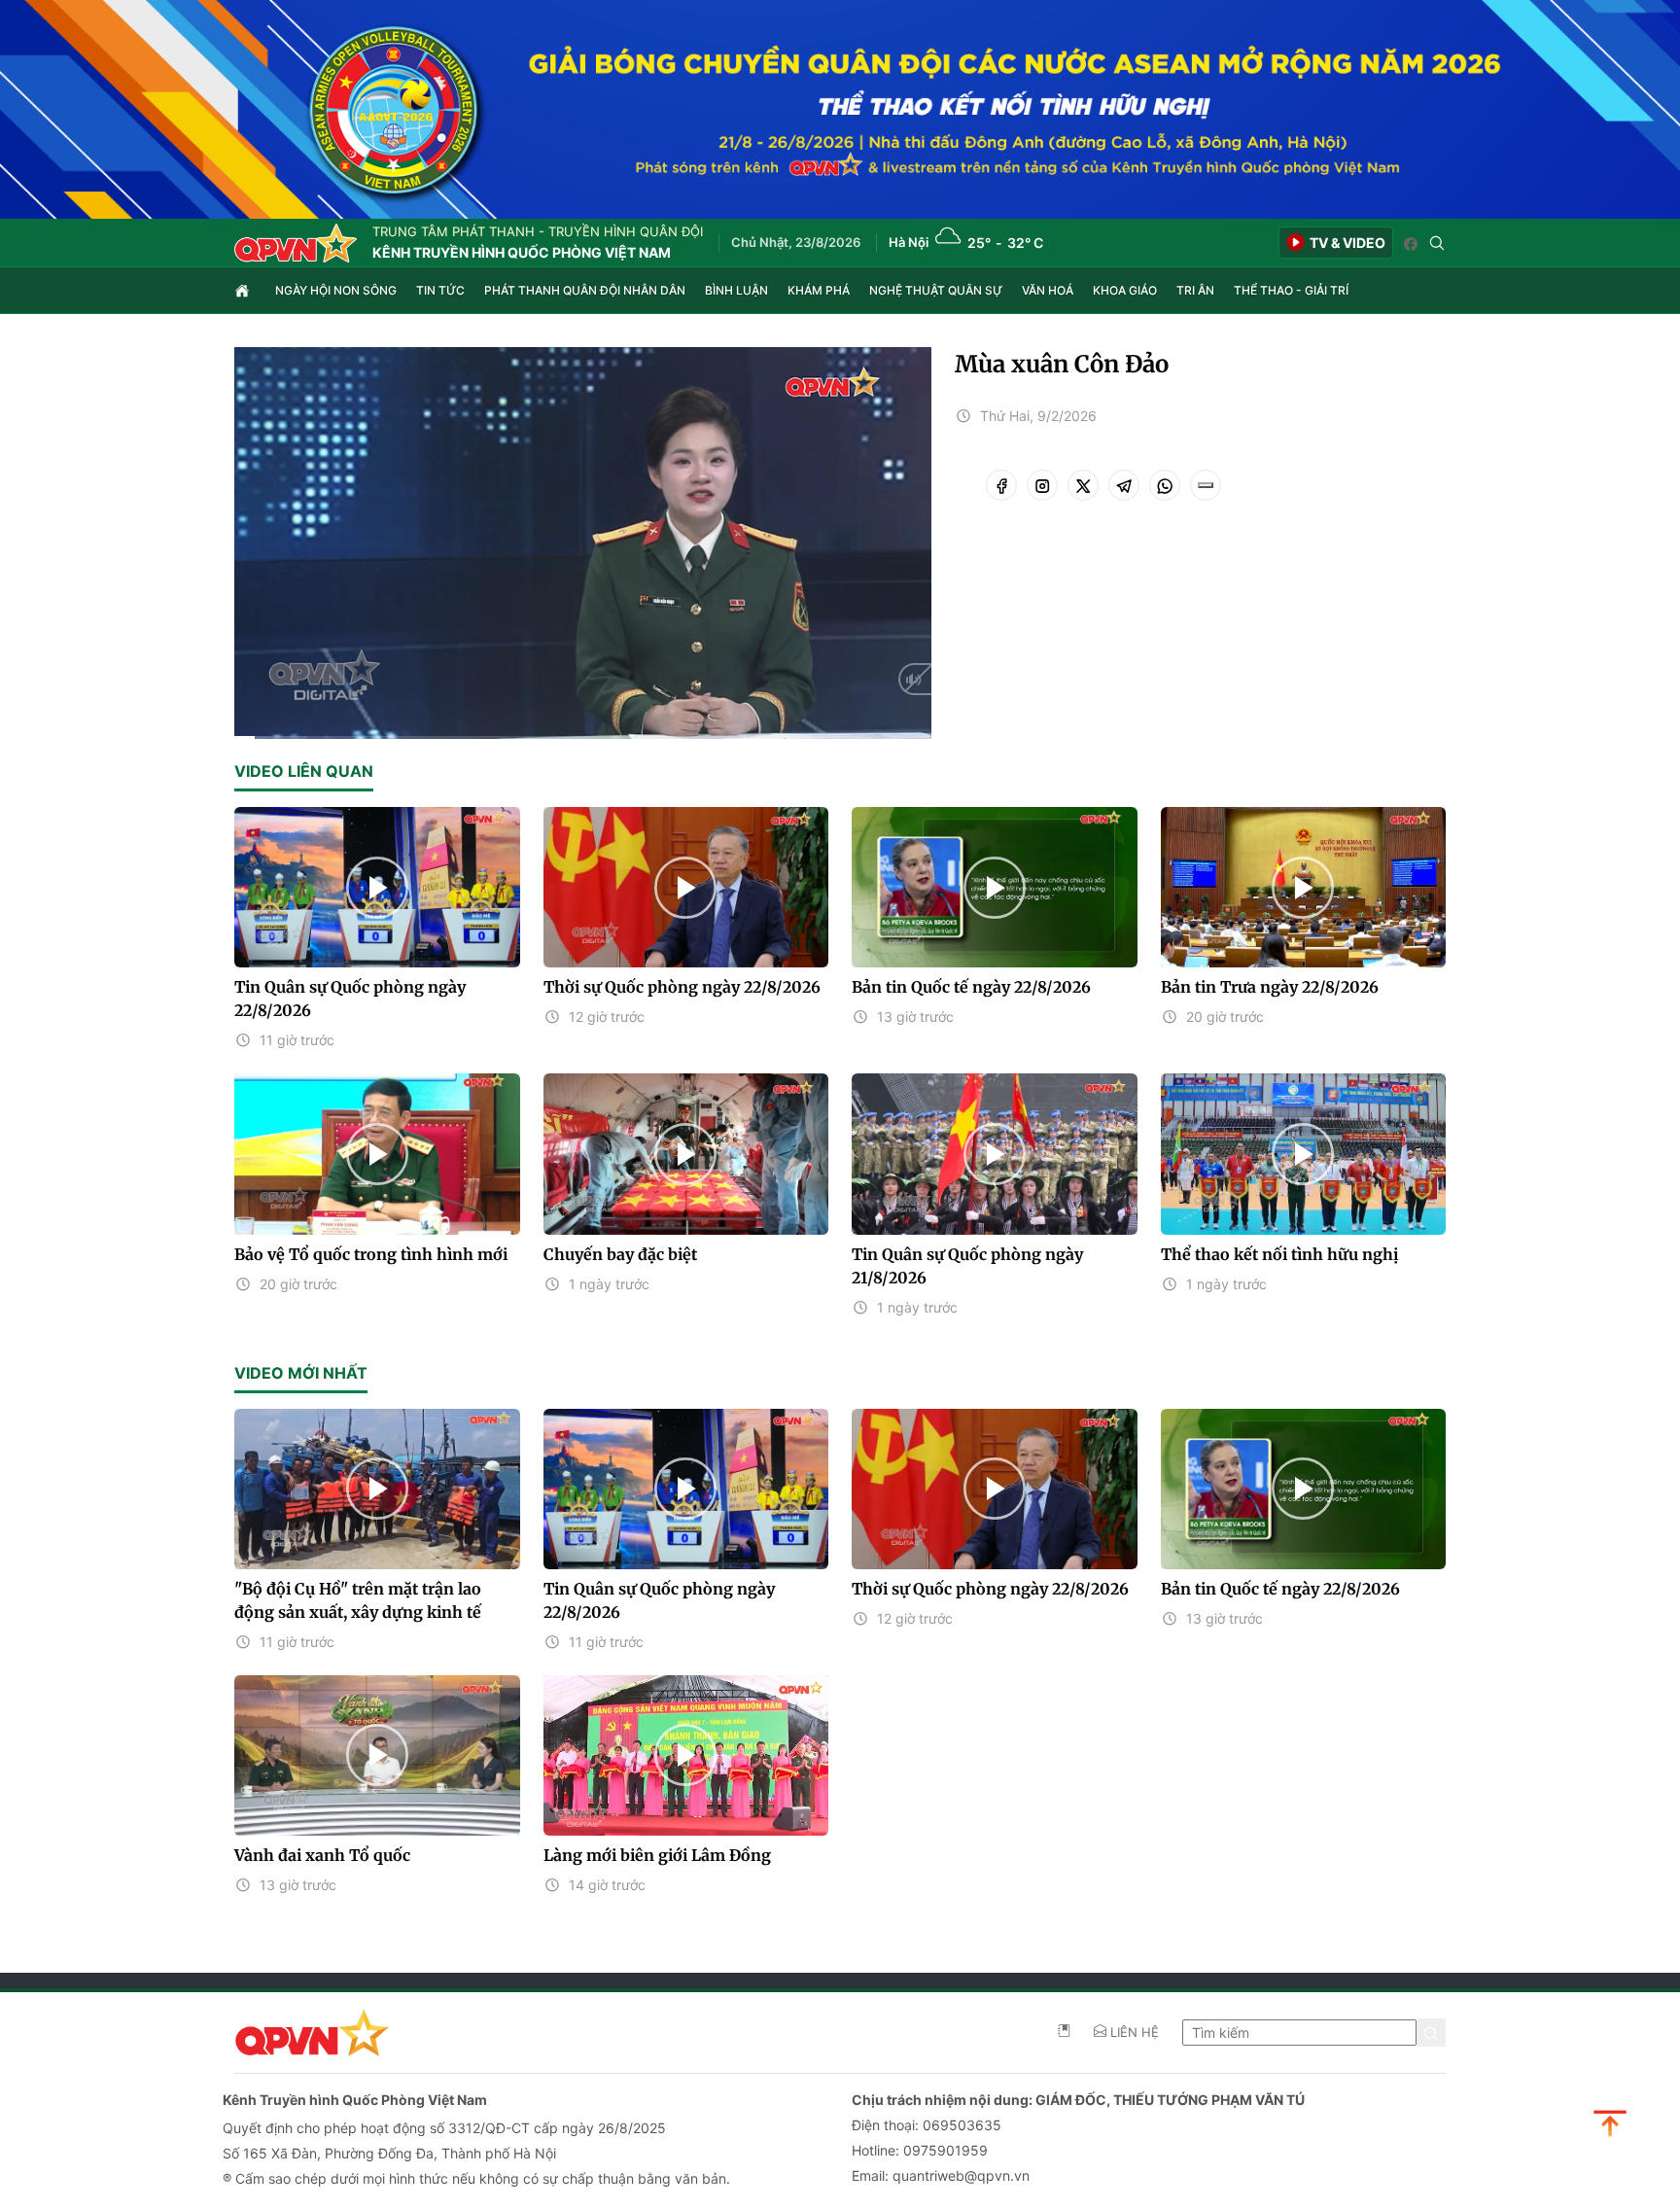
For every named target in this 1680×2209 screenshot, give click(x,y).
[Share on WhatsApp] (1165, 485)
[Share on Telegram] (1124, 485)
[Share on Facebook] (1001, 485)
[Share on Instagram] (1042, 485)
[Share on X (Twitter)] (1083, 485)
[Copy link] (1206, 485)
